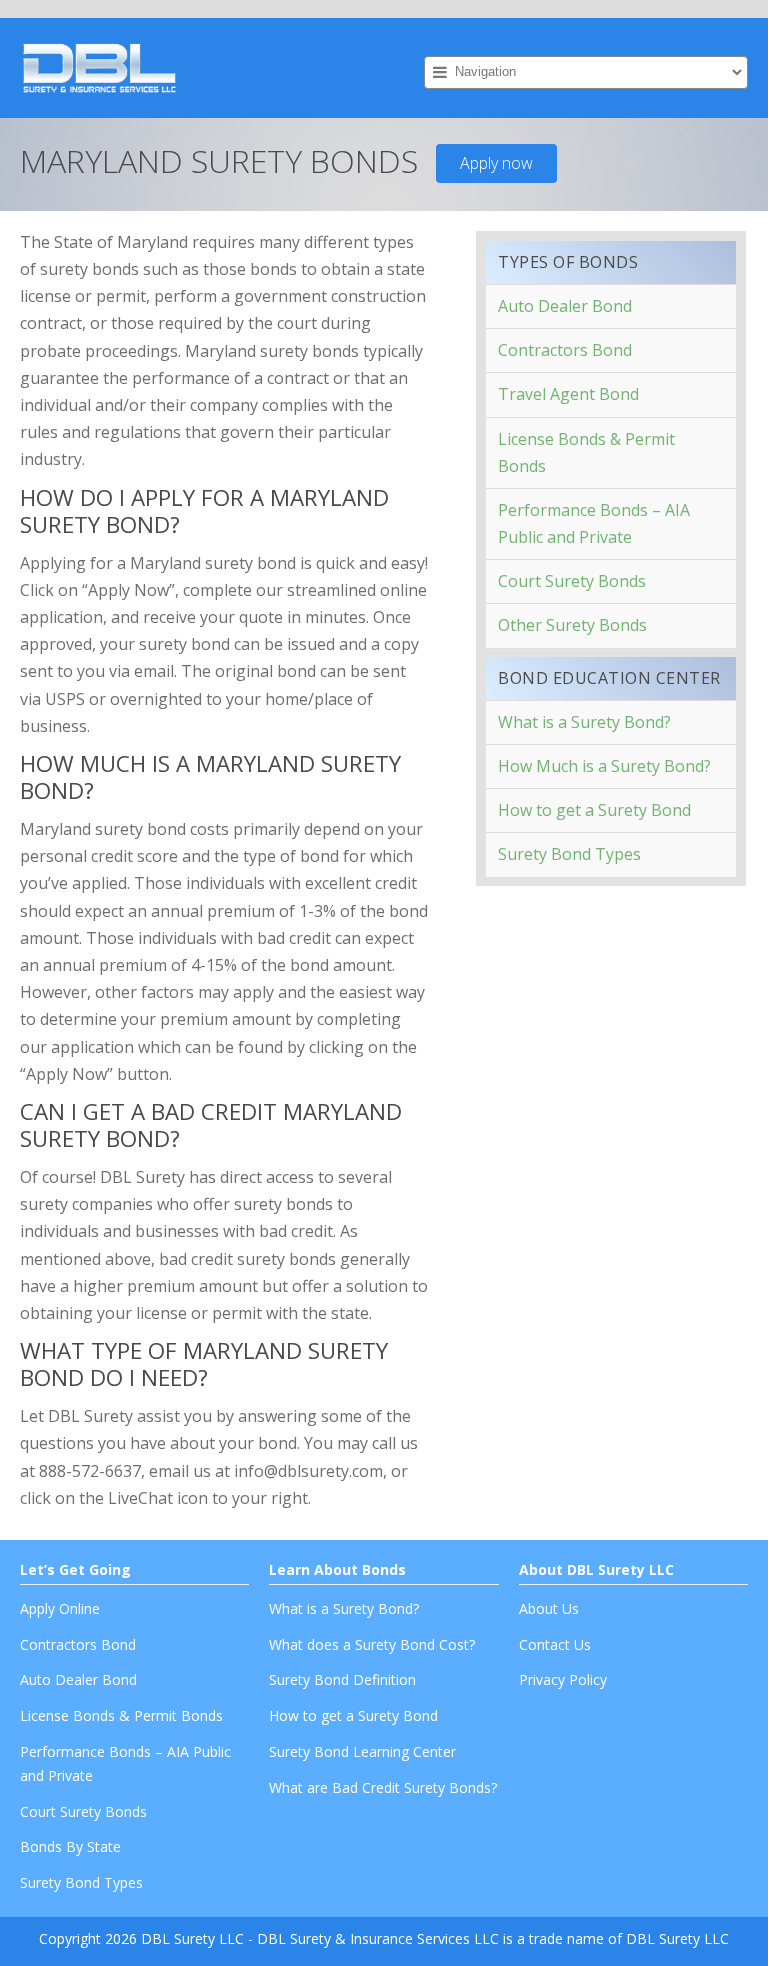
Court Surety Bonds (572, 581)
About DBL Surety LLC (596, 1569)
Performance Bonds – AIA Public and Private (594, 523)
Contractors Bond (565, 350)
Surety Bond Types (569, 854)
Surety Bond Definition (342, 1679)
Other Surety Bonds (572, 625)
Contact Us (555, 1644)
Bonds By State (70, 1846)
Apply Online (60, 1608)
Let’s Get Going (75, 1569)
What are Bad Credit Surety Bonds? (383, 1787)
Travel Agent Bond (568, 394)
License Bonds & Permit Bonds (586, 452)
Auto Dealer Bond (565, 306)
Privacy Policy (563, 1679)
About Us (549, 1608)
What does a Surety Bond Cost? (372, 1644)
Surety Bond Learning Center (362, 1751)
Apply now (496, 163)
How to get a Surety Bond (594, 810)
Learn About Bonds (337, 1569)
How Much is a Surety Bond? (604, 766)
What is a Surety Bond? (584, 722)
